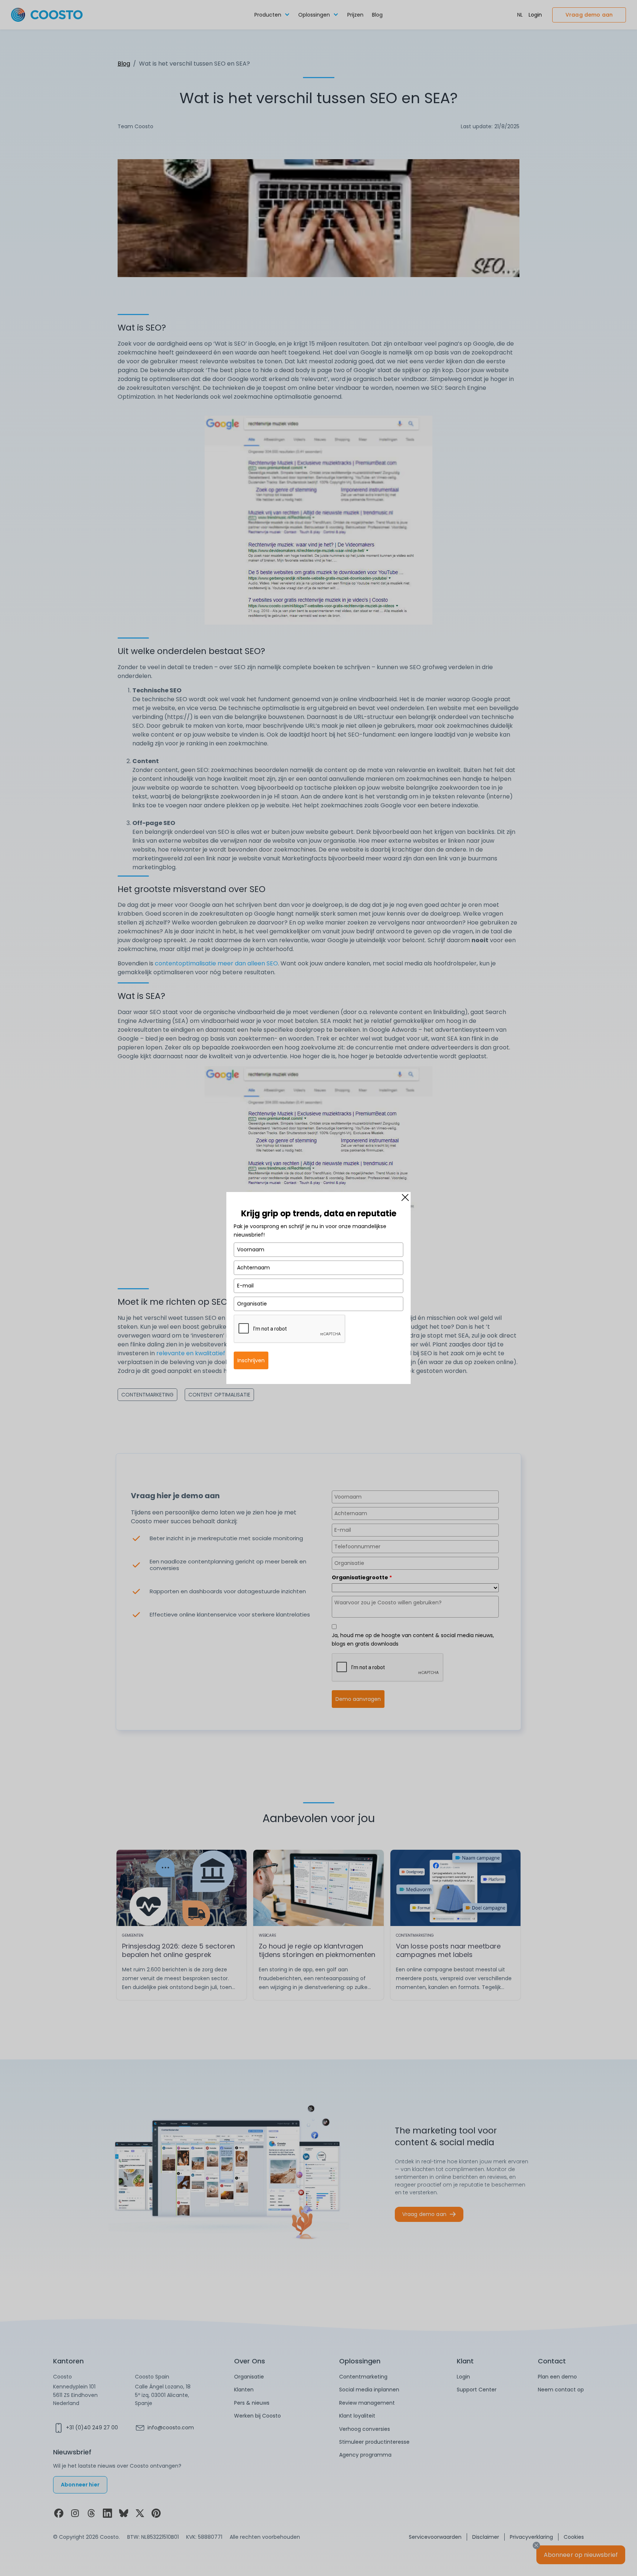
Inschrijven (251, 1360)
